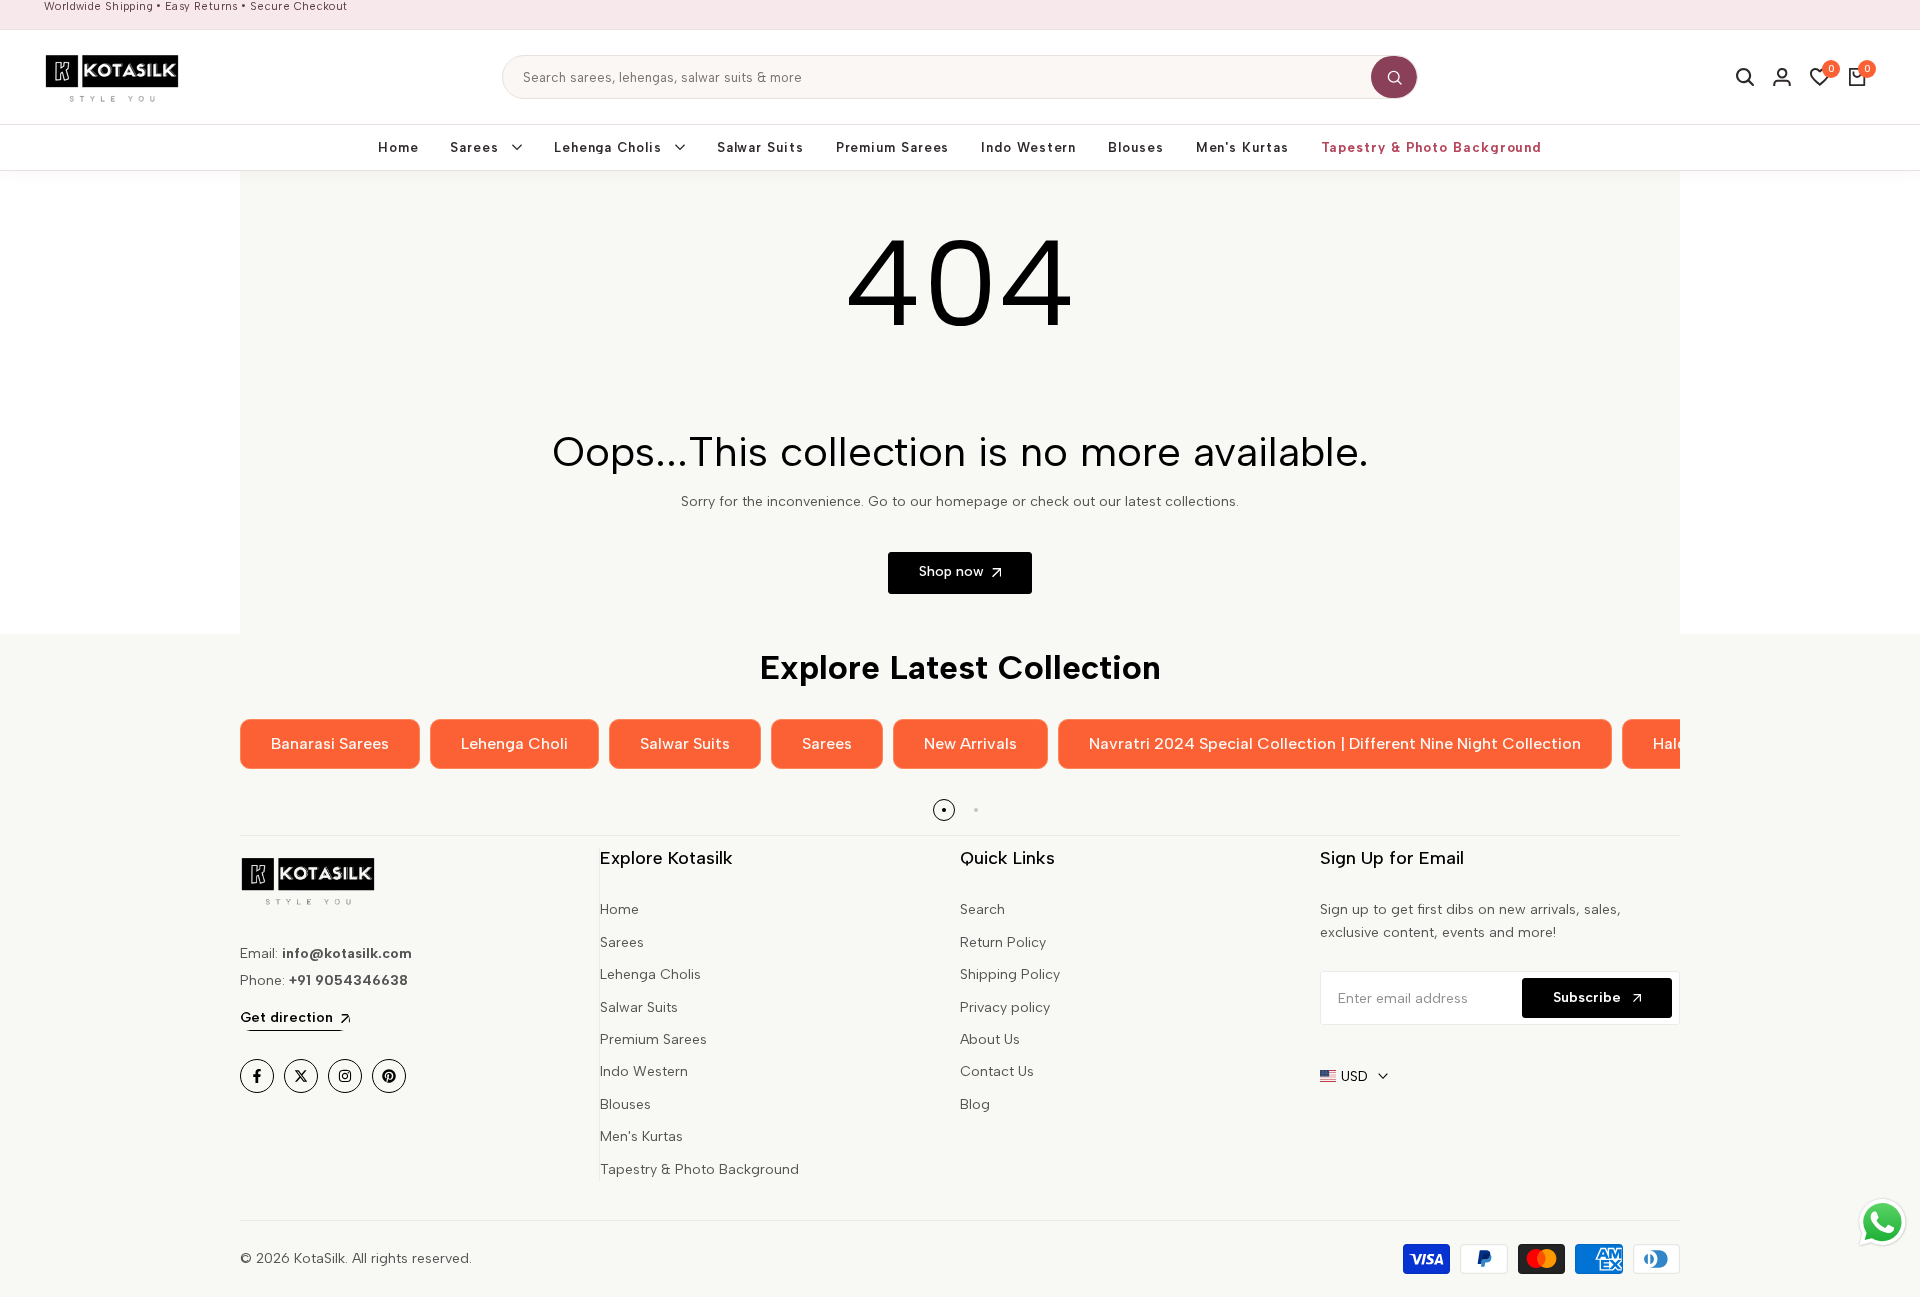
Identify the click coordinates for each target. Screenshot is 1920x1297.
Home (619, 909)
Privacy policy (1005, 1007)
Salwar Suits (639, 1007)
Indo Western (644, 1071)
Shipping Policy (1010, 974)
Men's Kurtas (641, 1136)
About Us (990, 1039)
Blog (975, 1104)
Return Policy (1003, 942)
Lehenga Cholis (650, 974)
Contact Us (997, 1071)
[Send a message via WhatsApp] (1882, 1222)
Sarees (622, 942)
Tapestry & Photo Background (699, 1169)
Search (982, 909)
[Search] (1394, 77)
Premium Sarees (653, 1039)
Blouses (625, 1104)
